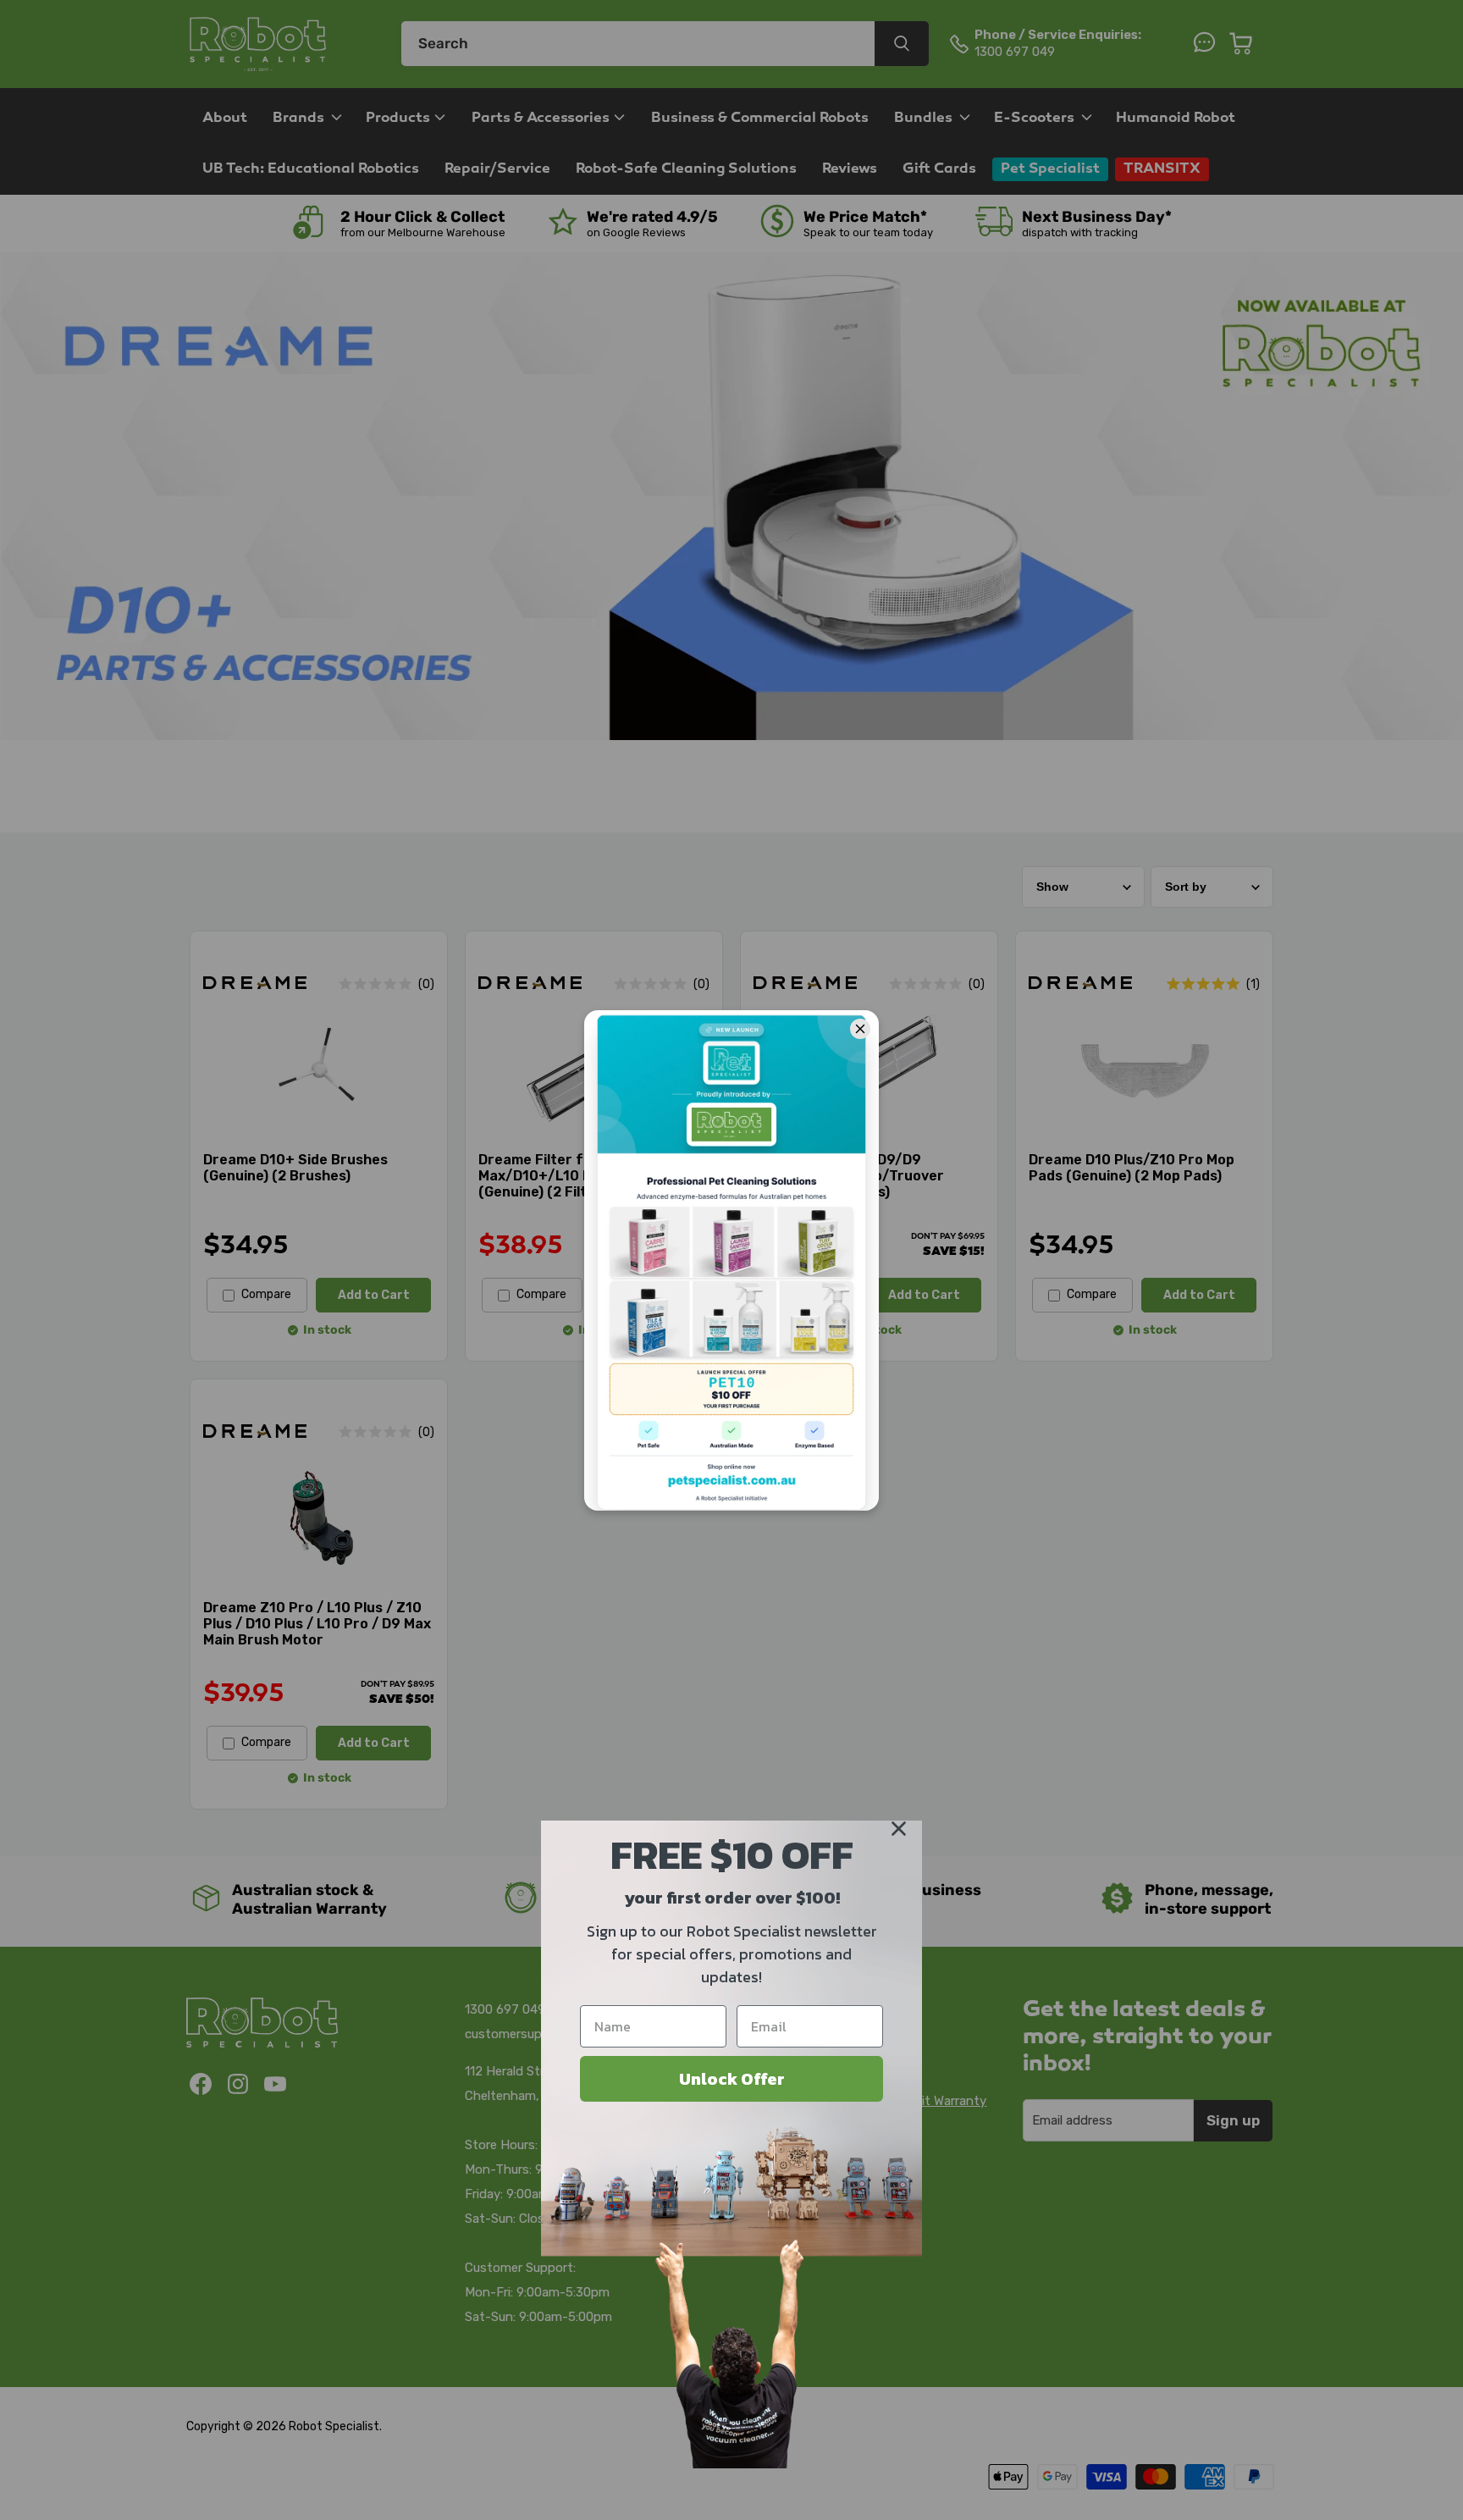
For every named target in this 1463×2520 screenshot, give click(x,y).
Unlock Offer (732, 2079)
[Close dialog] (899, 1829)
